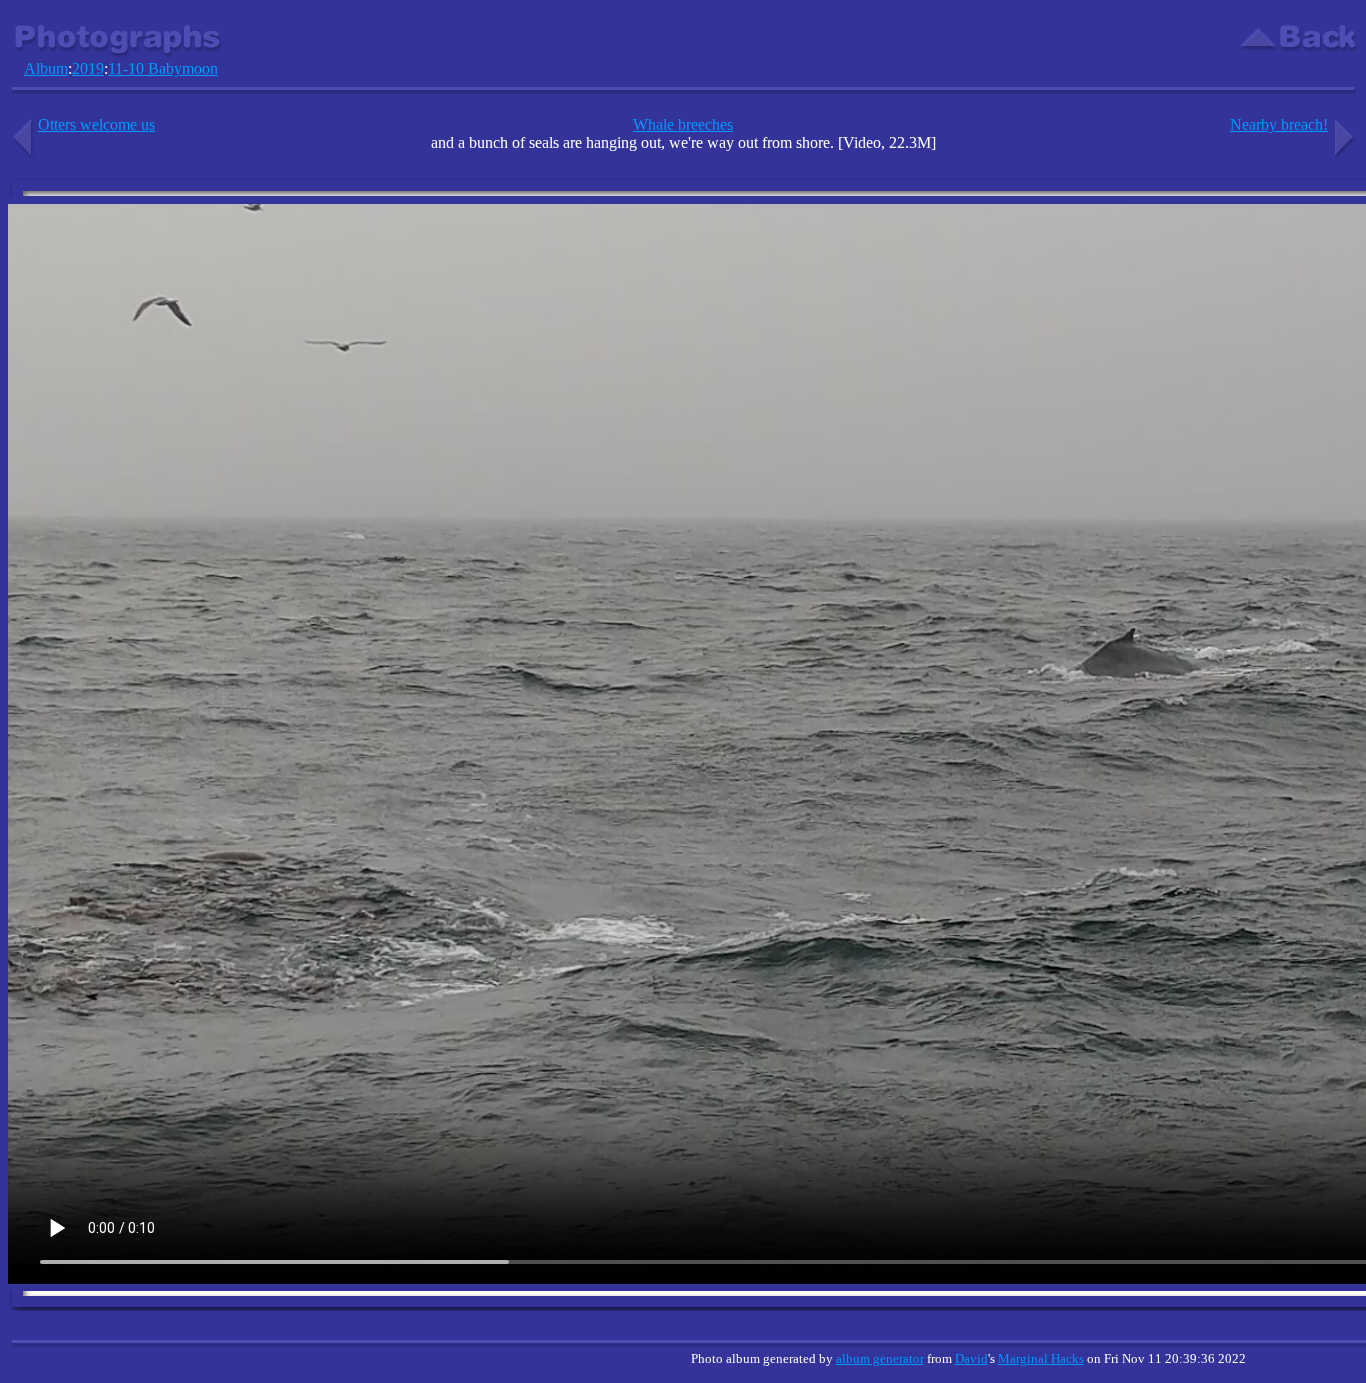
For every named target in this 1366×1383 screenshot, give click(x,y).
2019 (88, 68)
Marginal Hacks (1041, 1358)
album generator (880, 1358)
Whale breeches (683, 124)
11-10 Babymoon (163, 68)
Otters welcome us (96, 124)
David (971, 1358)
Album (46, 68)
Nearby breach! (1279, 124)
